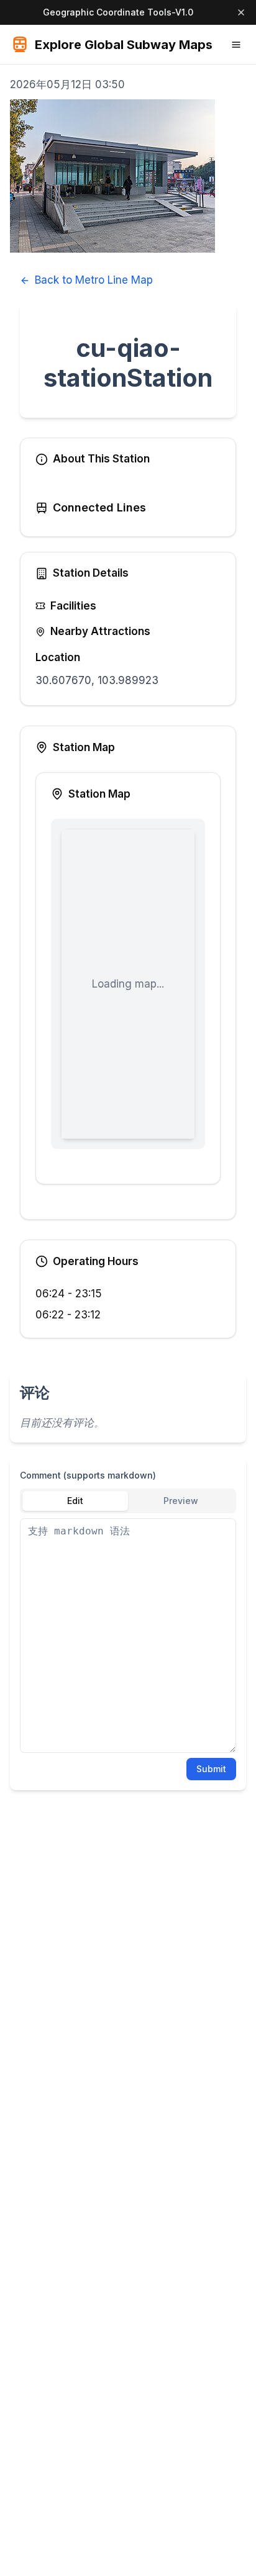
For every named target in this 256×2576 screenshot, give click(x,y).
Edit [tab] (75, 1501)
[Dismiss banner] (241, 12)
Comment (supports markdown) (88, 1475)
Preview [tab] (181, 1501)
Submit (211, 1769)
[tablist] (128, 1501)
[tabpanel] (128, 1636)
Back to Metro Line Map (94, 280)
